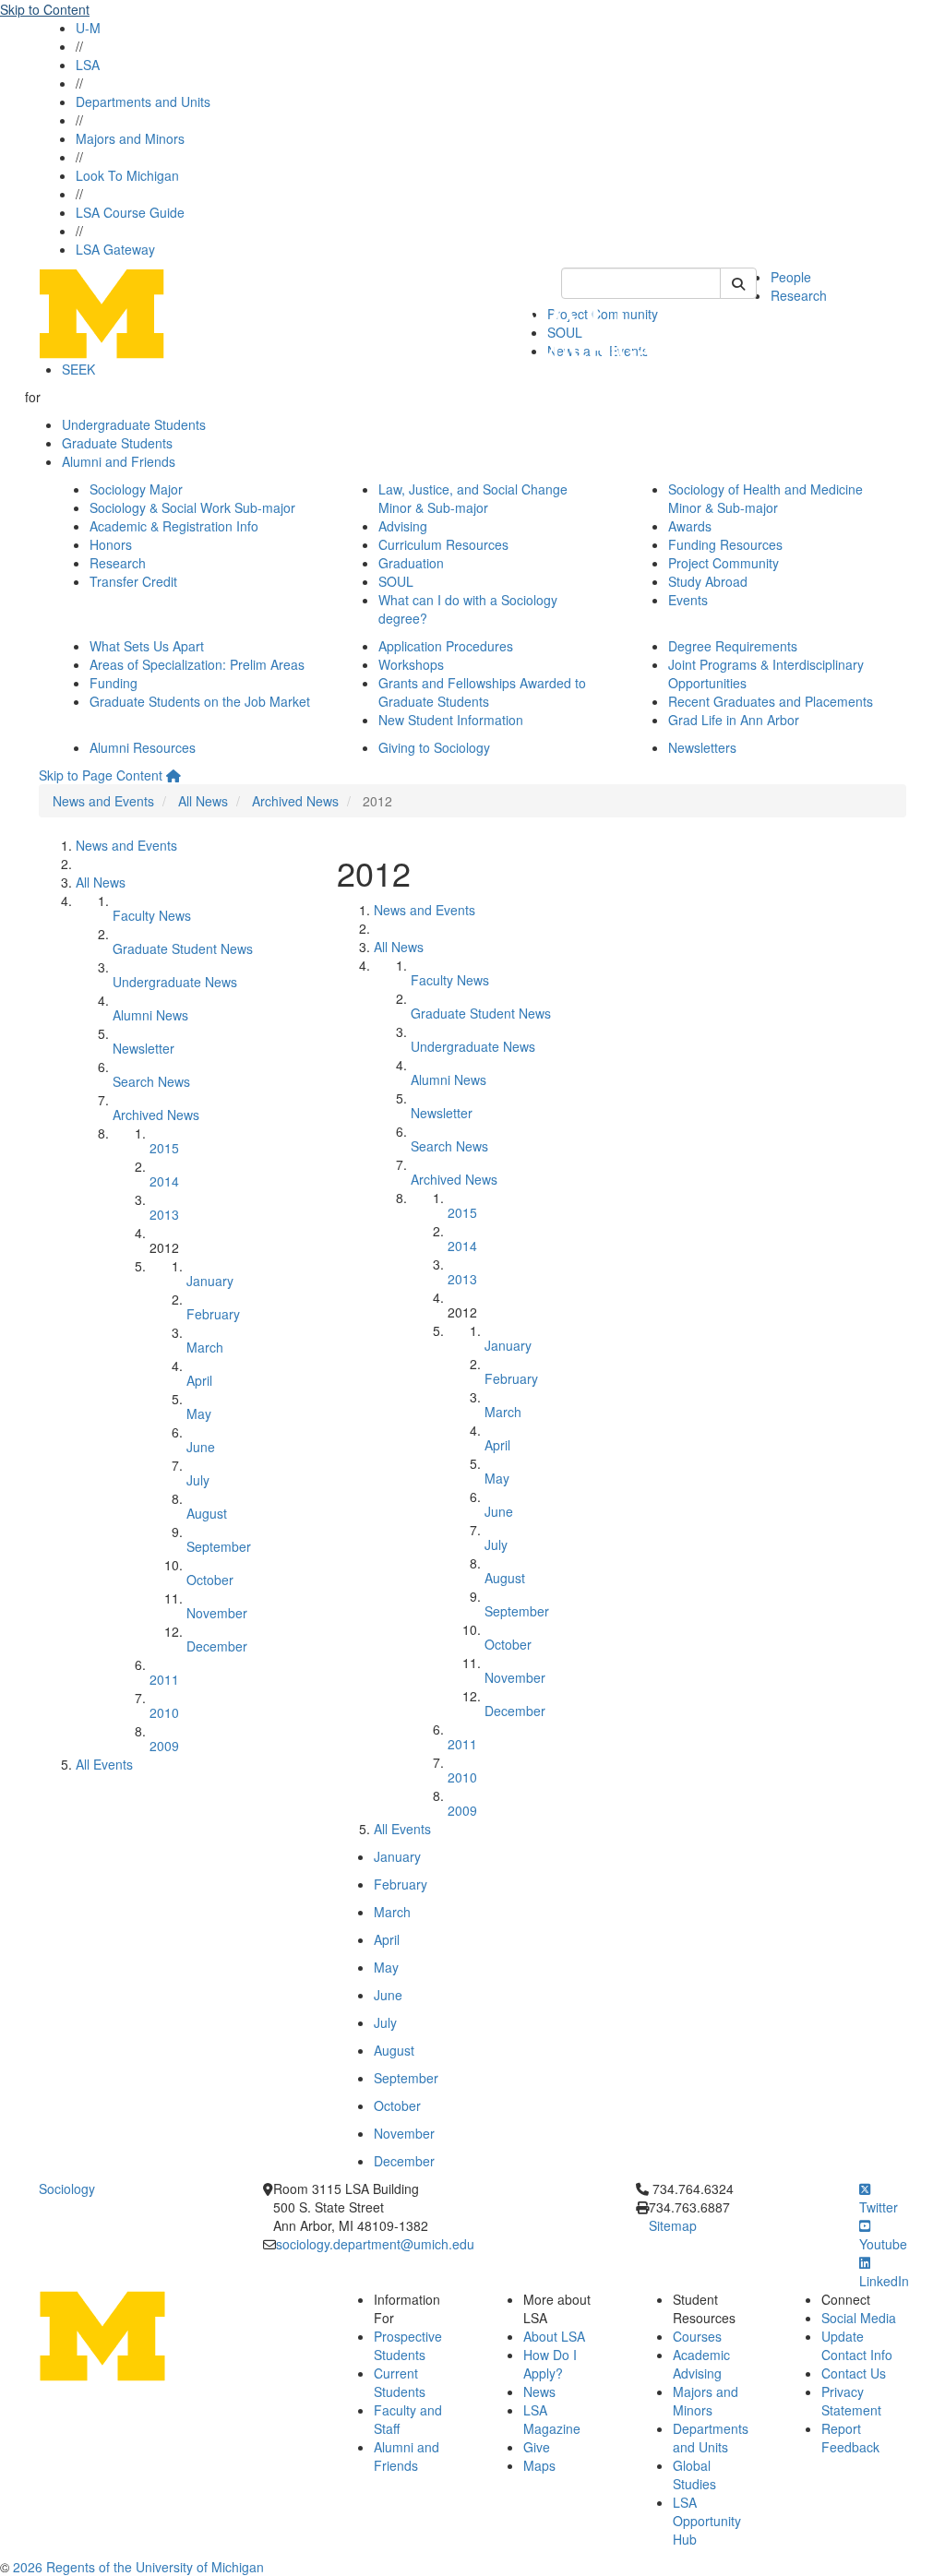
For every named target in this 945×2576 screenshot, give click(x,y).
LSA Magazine (552, 2419)
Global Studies (694, 2475)
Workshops (411, 664)
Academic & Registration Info (174, 526)
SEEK (78, 369)
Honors (111, 544)
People (791, 277)
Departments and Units (143, 101)
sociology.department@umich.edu (375, 2244)
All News (203, 801)
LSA (88, 65)
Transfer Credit (133, 581)
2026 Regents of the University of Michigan (138, 2567)
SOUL (396, 581)
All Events (104, 1764)
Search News (151, 1081)
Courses (697, 2336)
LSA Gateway (115, 249)
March (205, 1347)
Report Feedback (850, 2438)
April (199, 1380)
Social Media (859, 2318)
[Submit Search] (738, 283)
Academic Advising (701, 2364)
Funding (114, 683)
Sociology (67, 2188)
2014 (164, 1181)
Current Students (400, 2382)
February (213, 1314)
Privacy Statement (851, 2401)
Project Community (724, 563)
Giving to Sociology (434, 747)
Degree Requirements (733, 646)
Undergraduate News (175, 982)
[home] (173, 775)
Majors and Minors (130, 138)
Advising (403, 526)
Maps (539, 2465)
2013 (164, 1214)
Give (537, 2447)
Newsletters (702, 747)
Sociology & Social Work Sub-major (192, 507)
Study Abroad (708, 581)
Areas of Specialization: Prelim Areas (197, 664)
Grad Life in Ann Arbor (734, 720)
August (207, 1513)
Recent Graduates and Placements (771, 701)
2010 (164, 1712)
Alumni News (150, 1015)
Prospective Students (408, 2345)
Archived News (295, 801)
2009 (164, 1746)
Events (688, 600)
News (539, 2391)
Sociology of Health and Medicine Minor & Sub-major (766, 498)
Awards (690, 526)
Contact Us (854, 2373)
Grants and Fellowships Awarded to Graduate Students (482, 692)
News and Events (103, 801)
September (219, 1546)
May (199, 1413)
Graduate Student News (183, 948)
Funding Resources (725, 544)
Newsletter (144, 1048)
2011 (164, 1679)
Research (799, 295)
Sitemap (673, 2225)
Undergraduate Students (134, 424)
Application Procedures (446, 646)
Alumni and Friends (119, 461)
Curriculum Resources (443, 544)
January (210, 1281)
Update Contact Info (857, 2345)
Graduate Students (117, 443)
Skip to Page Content (101, 775)
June (201, 1447)
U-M (88, 28)
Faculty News (152, 915)
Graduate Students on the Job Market (200, 701)
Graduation (411, 563)
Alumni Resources (143, 747)
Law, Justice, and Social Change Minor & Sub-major (473, 498)
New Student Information (451, 720)
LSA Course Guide (130, 212)
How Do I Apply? (550, 2364)
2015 (164, 1148)
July (198, 1480)
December (217, 1646)
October (210, 1580)
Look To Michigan (127, 175)
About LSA (554, 2336)
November (217, 1613)
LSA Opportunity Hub (707, 2521)
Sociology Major (136, 489)
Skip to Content (45, 9)
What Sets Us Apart (147, 646)
